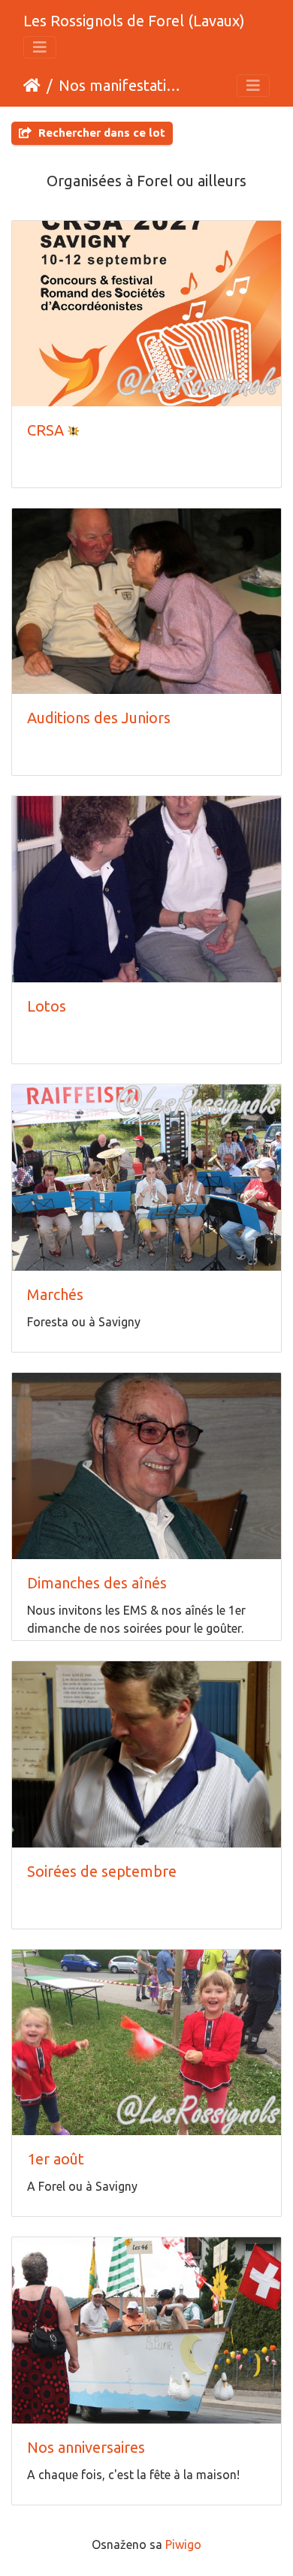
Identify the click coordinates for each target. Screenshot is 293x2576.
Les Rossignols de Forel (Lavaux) (134, 21)
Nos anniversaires (86, 2447)
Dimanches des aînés (97, 1583)
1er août (56, 2159)
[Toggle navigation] (40, 47)
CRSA (45, 430)
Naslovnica (32, 86)
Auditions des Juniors (99, 718)
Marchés (55, 1294)
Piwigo (183, 2544)
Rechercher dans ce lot (100, 133)
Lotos (47, 1006)
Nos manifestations (121, 85)
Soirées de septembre (102, 1871)
